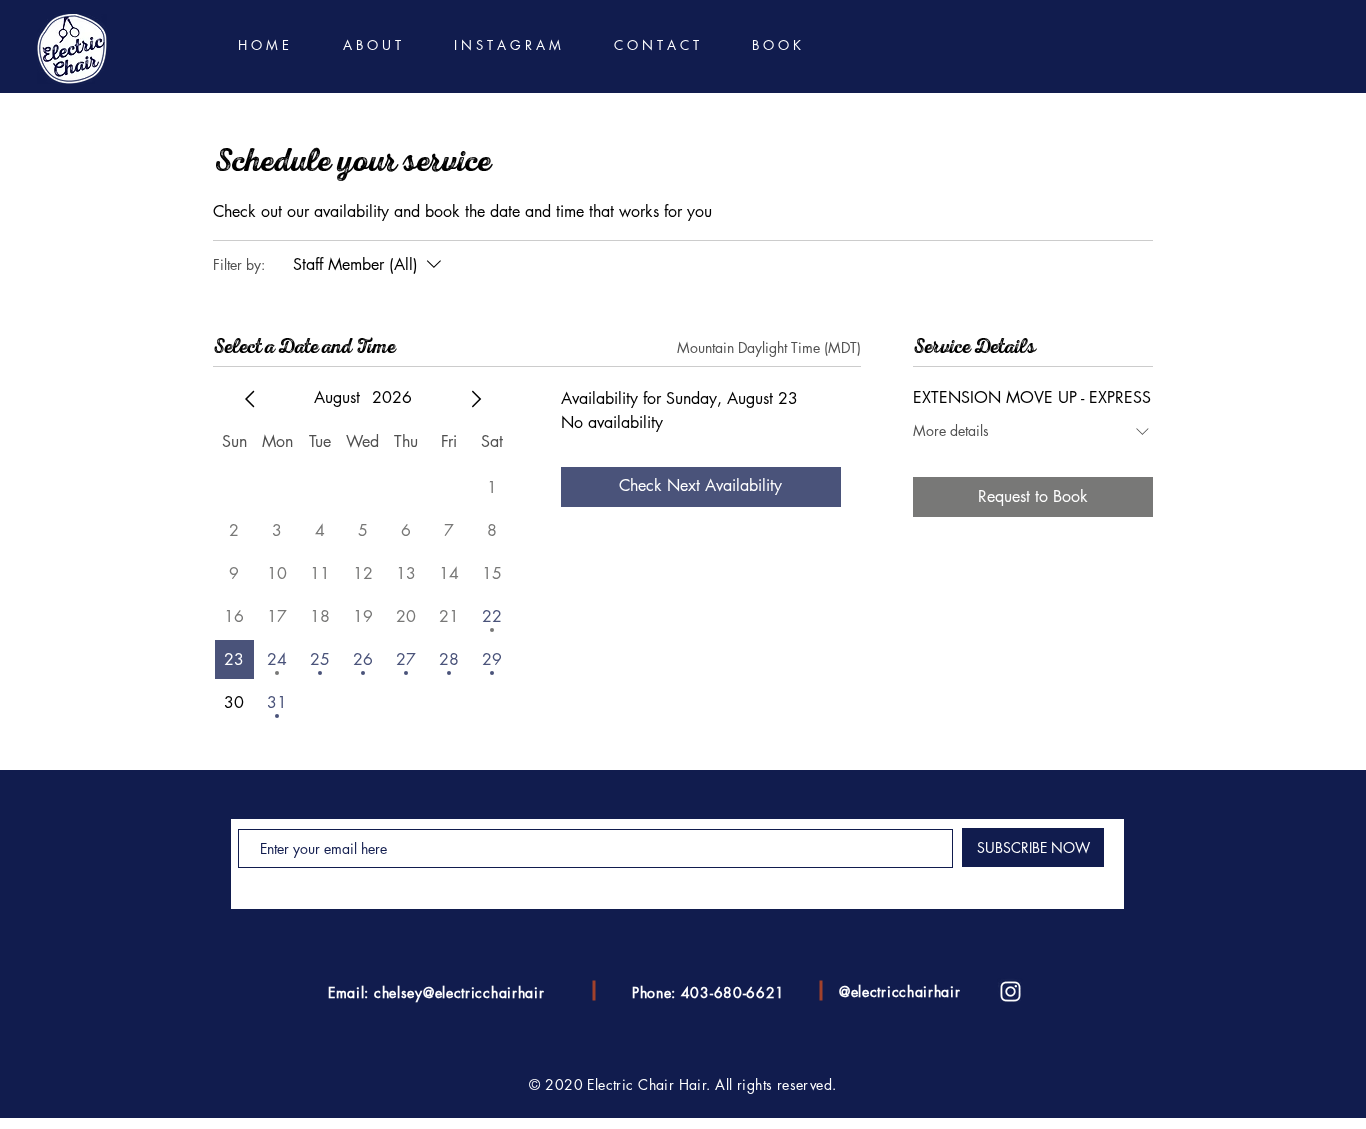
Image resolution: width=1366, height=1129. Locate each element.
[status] (769, 347)
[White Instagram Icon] (1010, 991)
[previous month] (250, 399)
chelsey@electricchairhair (459, 992)
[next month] (476, 399)
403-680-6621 (733, 992)
